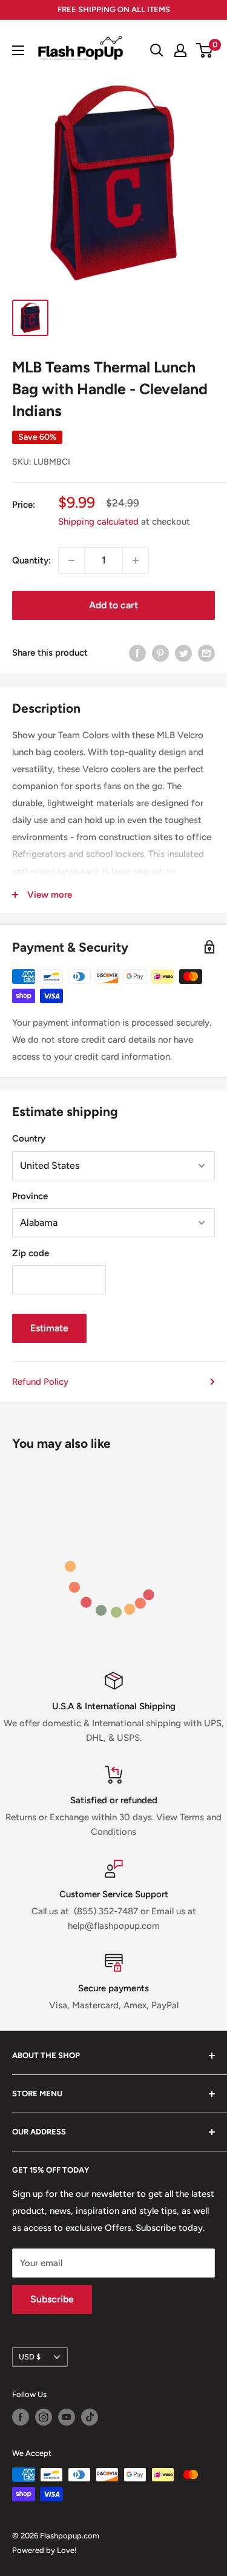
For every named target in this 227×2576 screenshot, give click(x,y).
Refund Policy (40, 1382)
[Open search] (157, 50)
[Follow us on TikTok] (90, 2417)
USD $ (30, 2357)
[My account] (180, 50)
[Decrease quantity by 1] (71, 560)
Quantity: (31, 560)
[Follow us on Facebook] (21, 2417)
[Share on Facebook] (137, 653)
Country (29, 1138)
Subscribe (52, 2299)
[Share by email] (206, 653)
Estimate (49, 1328)
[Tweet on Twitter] (183, 653)
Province (30, 1196)
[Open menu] (18, 50)
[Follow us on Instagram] (44, 2417)
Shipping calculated (98, 522)
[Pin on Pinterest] (160, 653)
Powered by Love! (44, 2550)
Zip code (31, 1253)
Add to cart (113, 605)
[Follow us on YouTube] (67, 2417)
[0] (205, 50)
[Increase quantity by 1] (136, 560)
